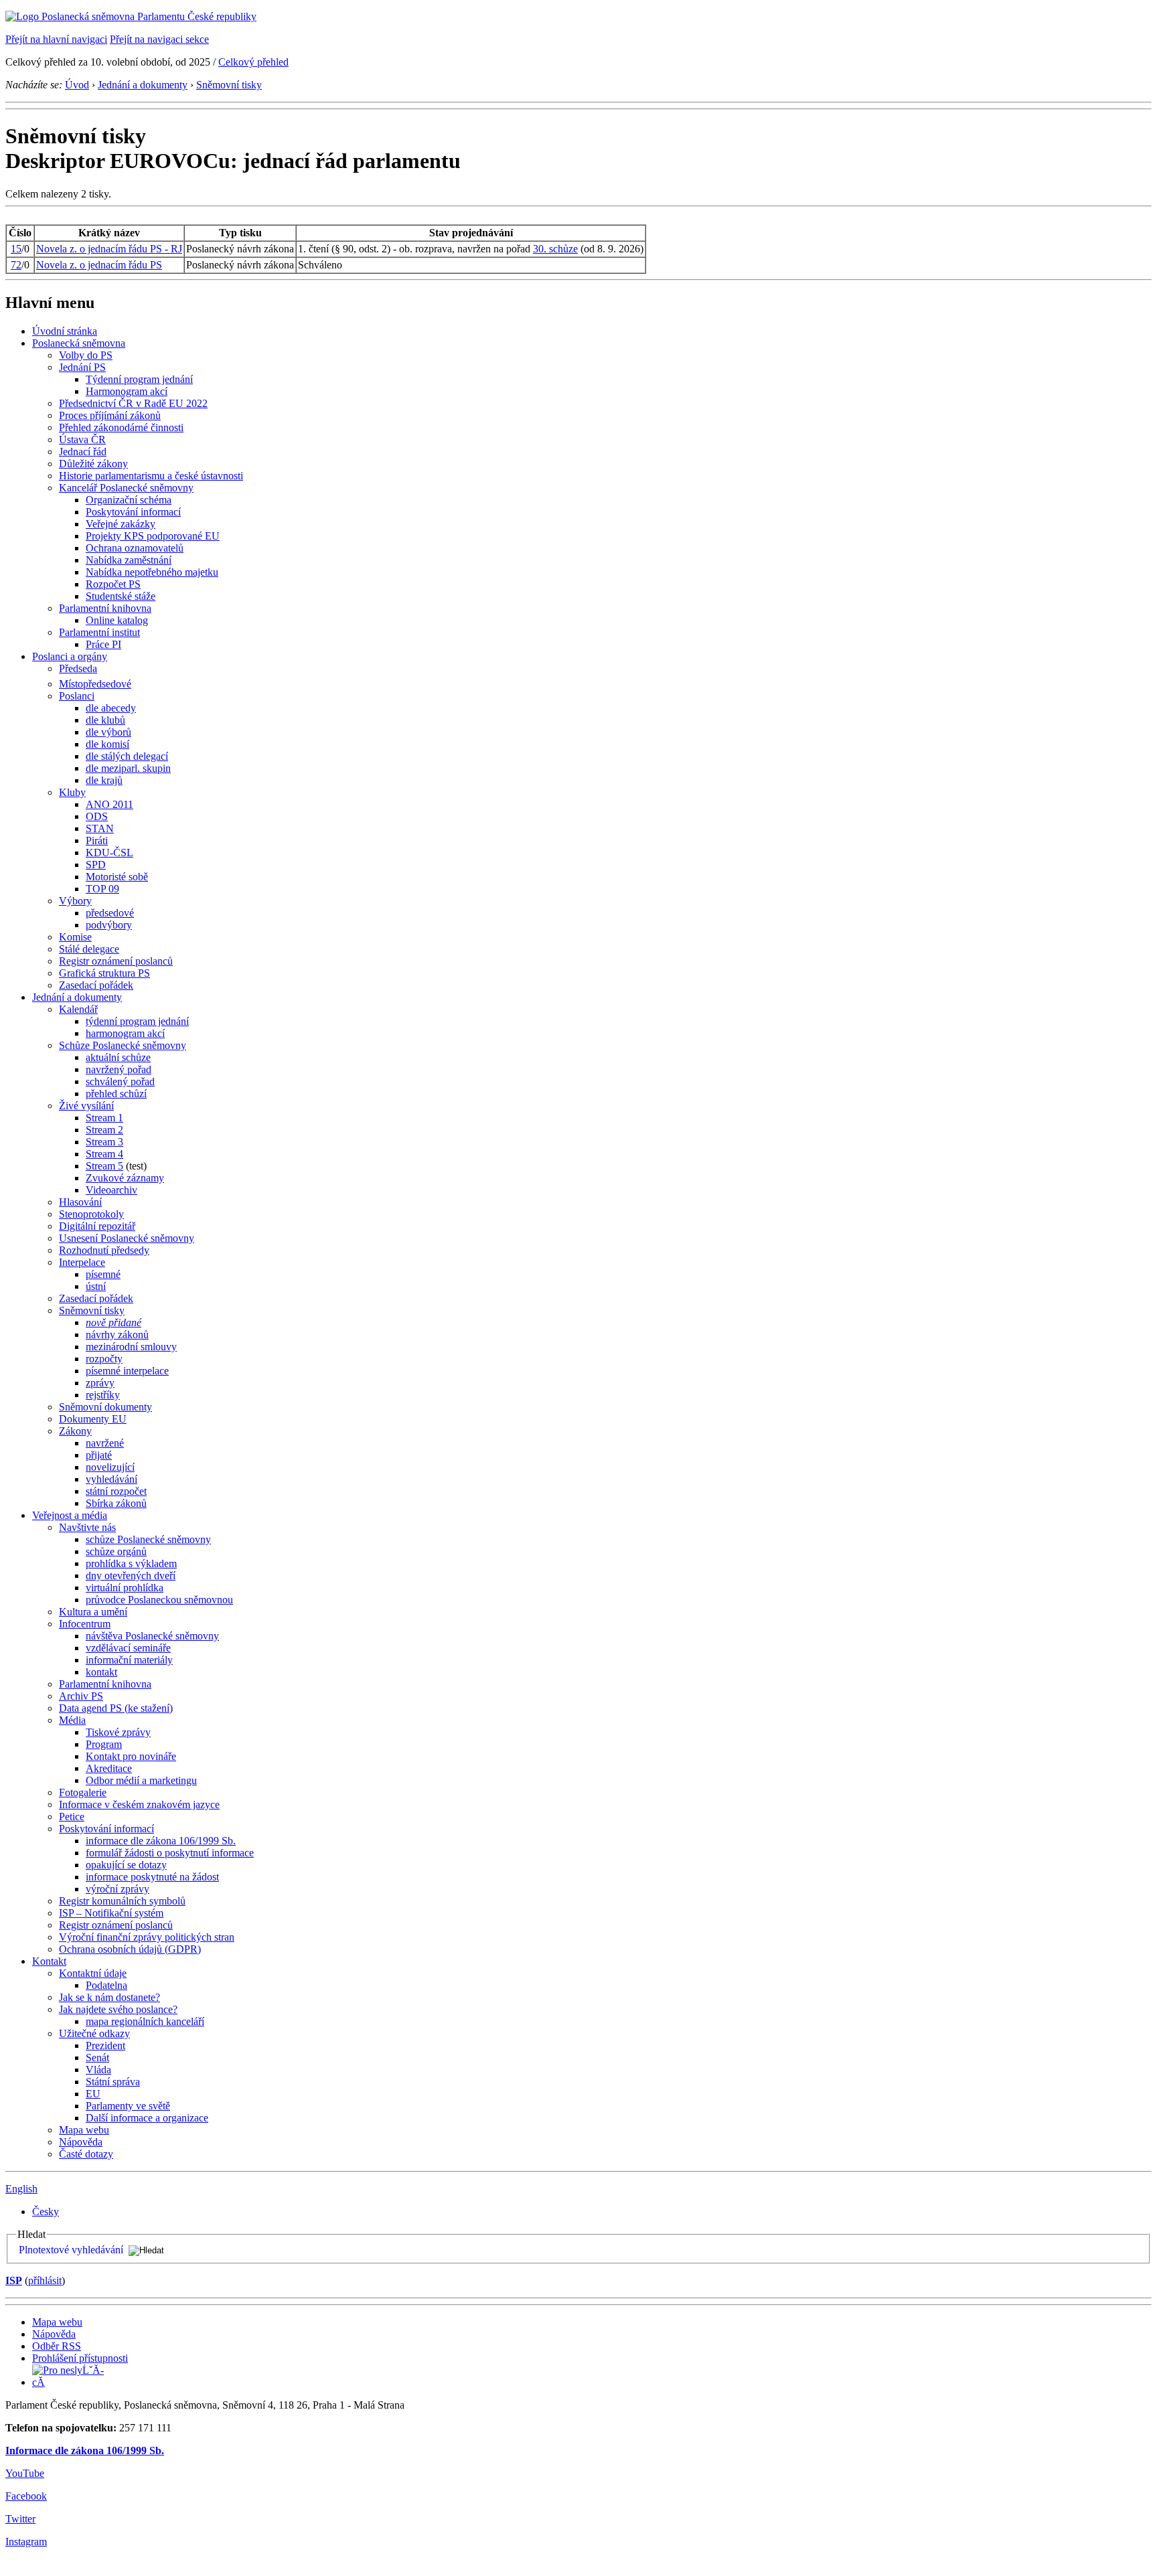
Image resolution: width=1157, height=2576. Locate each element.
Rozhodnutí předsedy (104, 1250)
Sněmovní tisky (229, 85)
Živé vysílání (86, 1106)
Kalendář (78, 1009)
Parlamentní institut (99, 632)
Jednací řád (83, 452)
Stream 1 (104, 1118)
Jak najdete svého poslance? (118, 2009)
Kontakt (49, 1961)
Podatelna (106, 1985)
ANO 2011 (109, 804)
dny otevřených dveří (131, 1576)
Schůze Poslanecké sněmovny (123, 1045)
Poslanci (77, 696)
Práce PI (103, 644)
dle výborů (108, 732)
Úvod (77, 85)
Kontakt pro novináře (131, 1756)
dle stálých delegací (127, 756)
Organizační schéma (129, 500)
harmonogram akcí (125, 1033)
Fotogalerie (83, 1792)
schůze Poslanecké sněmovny (148, 1539)
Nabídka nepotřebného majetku (152, 572)
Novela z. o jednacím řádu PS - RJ (109, 249)
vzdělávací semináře (128, 1648)
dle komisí (107, 744)
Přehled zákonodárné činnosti (121, 427)
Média (72, 1720)
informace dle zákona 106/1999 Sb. (161, 1841)
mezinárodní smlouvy (131, 1347)
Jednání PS (82, 367)
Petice (72, 1817)
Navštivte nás (87, 1527)
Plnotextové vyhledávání (71, 2250)
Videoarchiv (111, 1190)
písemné (103, 1274)
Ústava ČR (82, 439)
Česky (46, 2211)
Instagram (26, 2542)
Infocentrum (85, 1624)
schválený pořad (120, 1081)
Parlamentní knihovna (105, 608)
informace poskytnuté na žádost (152, 1877)
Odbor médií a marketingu (141, 1780)
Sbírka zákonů (116, 1503)
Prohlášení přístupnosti (80, 2358)
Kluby (72, 792)
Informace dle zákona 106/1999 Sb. (85, 2450)
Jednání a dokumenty (143, 85)
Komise (75, 937)
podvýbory (109, 925)
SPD (96, 865)
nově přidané (113, 1322)
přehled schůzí (116, 1094)
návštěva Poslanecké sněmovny (152, 1636)
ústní (96, 1286)
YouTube (25, 2473)
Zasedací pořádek (96, 985)
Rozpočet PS (113, 584)
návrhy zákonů (117, 1335)
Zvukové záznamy (125, 1178)
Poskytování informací (133, 512)
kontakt (101, 1672)
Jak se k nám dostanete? (109, 1997)
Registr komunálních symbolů (122, 1901)
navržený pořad (119, 1069)
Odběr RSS (57, 2346)
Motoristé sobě (117, 877)
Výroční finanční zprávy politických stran (147, 1937)
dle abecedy (111, 708)
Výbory (75, 901)
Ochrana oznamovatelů (135, 548)
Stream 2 (104, 1130)
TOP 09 (102, 889)
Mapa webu (84, 2130)
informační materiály (129, 1660)
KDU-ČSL (109, 853)
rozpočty (104, 1359)
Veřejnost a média (70, 1515)
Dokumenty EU (93, 1419)
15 (16, 249)
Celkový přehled (253, 62)
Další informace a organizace (147, 2118)
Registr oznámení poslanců (116, 961)
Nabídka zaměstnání (129, 560)
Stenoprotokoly (91, 1214)
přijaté (99, 1455)
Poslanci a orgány (70, 656)
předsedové (110, 913)
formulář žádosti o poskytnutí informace (170, 1853)
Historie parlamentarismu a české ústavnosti (151, 476)
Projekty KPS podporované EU (153, 536)
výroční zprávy (118, 1889)
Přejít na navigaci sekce (159, 39)
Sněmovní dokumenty (105, 1407)
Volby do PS (86, 355)
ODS (97, 816)
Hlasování (80, 1202)
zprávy (100, 1383)
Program (104, 1744)
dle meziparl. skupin (128, 768)
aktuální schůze (118, 1057)
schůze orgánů (116, 1551)
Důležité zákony (93, 464)
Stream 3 (104, 1142)
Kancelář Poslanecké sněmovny (126, 488)
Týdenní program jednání (139, 379)
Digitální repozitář (97, 1226)
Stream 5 (104, 1166)
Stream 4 (104, 1154)
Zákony (75, 1431)
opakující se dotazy (126, 1865)
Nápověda (81, 2142)
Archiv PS (81, 1696)
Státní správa (113, 2082)
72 (16, 265)
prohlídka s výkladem (131, 1563)
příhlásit (45, 2280)
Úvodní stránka (65, 331)
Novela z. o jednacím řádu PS (99, 265)
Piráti (97, 840)
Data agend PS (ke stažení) (116, 1708)
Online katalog (117, 620)
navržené (105, 1443)
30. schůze (555, 249)
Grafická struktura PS (104, 973)
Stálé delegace (89, 949)
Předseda (78, 668)
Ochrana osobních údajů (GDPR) (130, 1949)
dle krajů (104, 780)
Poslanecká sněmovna (79, 343)
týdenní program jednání (137, 1021)
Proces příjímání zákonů (110, 415)
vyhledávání (111, 1479)
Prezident (105, 2045)
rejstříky (103, 1395)
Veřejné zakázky (121, 524)
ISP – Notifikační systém (111, 1913)
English (21, 2189)
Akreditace (109, 1768)
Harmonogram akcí (127, 391)
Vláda (98, 2070)
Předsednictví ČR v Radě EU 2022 (133, 403)
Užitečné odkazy (94, 2033)
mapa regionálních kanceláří (145, 2021)
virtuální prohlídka (125, 1588)
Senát (97, 2058)
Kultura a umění (93, 1612)
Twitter (20, 2519)
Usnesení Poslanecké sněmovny (127, 1238)
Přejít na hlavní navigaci (56, 39)
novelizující (110, 1467)
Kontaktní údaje (93, 1973)
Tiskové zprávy (118, 1732)
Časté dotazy (86, 2154)
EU (93, 2094)
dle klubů (105, 720)
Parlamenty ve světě (128, 2106)
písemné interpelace (127, 1371)
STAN (100, 828)
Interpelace (82, 1262)
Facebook (26, 2496)
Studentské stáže (121, 596)
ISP (14, 2280)
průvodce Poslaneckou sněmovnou (159, 1600)
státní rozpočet (116, 1491)
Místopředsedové (95, 684)
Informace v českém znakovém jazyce (139, 1804)
